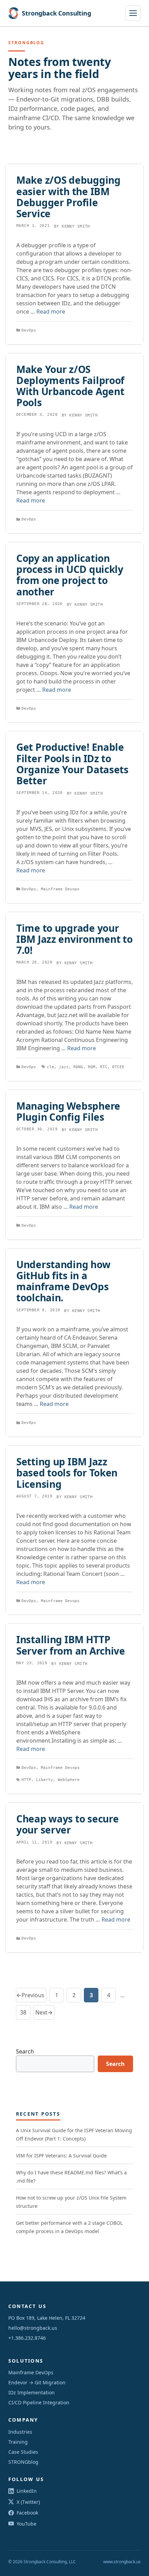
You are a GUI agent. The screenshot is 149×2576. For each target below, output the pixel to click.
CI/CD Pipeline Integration (39, 2402)
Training (18, 2442)
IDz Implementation (32, 2392)
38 (25, 2014)
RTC (104, 1067)
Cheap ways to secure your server (67, 1824)
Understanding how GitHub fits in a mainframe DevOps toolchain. (63, 1281)
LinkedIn (27, 2491)
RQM (92, 1067)
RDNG (78, 1067)
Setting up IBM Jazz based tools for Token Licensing (67, 1473)
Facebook (27, 2513)
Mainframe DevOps (31, 2372)
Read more (51, 312)
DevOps (29, 330)
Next (44, 2012)
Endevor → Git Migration (37, 2382)
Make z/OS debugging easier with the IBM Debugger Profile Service (68, 197)
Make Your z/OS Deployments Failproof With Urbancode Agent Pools (70, 386)
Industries (20, 2432)
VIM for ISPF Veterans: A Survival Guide (61, 2156)
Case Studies (23, 2452)
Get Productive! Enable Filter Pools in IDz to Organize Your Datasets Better (72, 764)
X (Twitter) (28, 2502)
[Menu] (133, 13)
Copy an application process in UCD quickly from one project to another (70, 575)
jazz (64, 1067)
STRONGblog (23, 2462)
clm (50, 1067)
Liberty (45, 1780)
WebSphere (69, 1780)
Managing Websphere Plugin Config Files (68, 1111)
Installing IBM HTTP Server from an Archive (71, 1645)
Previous (30, 1995)
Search (25, 2051)
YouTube (27, 2524)
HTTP (26, 1780)
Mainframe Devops (60, 889)
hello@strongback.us (33, 2328)
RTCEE (118, 1067)
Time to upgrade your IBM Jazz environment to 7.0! (74, 939)
